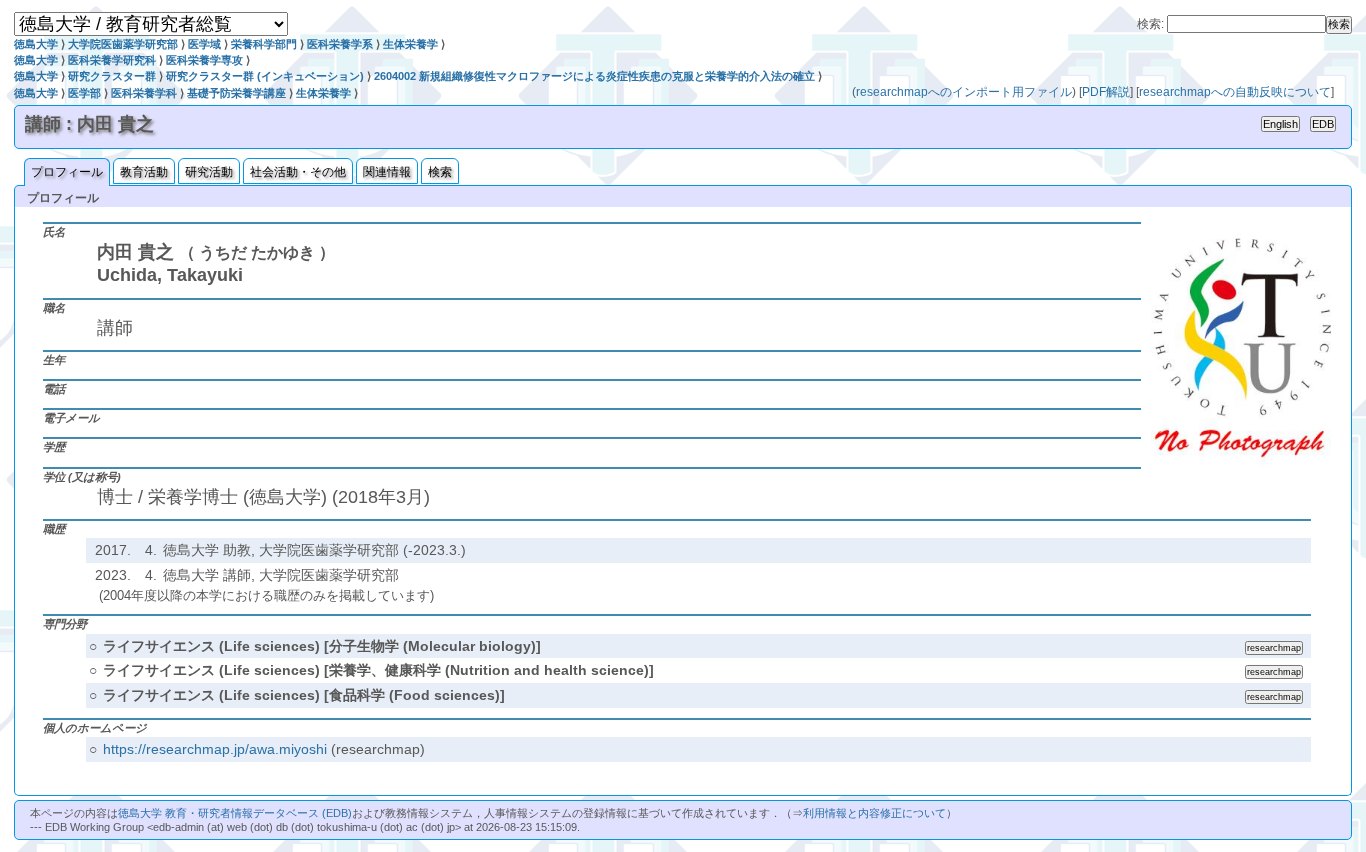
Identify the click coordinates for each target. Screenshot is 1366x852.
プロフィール (67, 172)
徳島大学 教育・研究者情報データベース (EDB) (235, 813)
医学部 (84, 93)
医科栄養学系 (340, 44)
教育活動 (144, 172)
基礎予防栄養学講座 (236, 93)
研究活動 (209, 172)
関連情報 (387, 172)
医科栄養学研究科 (112, 60)
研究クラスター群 (112, 76)
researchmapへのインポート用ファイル (964, 92)
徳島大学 (36, 44)
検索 (440, 172)
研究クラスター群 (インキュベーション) (265, 76)
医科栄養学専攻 (204, 60)
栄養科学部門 (264, 44)
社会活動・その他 (298, 172)
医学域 (204, 44)
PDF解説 (1106, 92)
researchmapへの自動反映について (1235, 92)
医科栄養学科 (144, 93)
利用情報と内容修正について (874, 813)
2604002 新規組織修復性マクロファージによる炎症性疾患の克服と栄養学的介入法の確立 (594, 76)
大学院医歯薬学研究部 (123, 44)
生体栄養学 (410, 44)
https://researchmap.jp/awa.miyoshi (215, 749)
